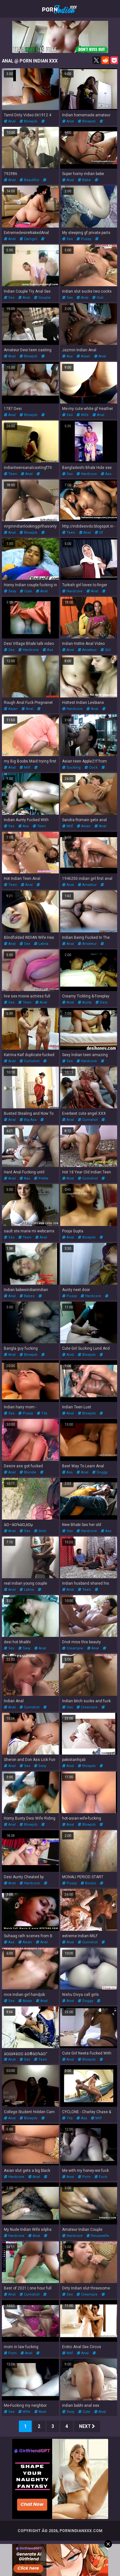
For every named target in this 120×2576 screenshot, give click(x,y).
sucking (73, 767)
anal (12, 121)
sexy (12, 591)
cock (93, 767)
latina (43, 944)
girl (107, 650)
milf (27, 767)
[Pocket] (114, 60)
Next (85, 2426)
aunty (86, 1002)
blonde (30, 1472)
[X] (96, 60)
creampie (74, 1648)
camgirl (30, 239)
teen (12, 474)
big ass (30, 1120)
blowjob (30, 121)
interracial (71, 2357)
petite (43, 1178)
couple (44, 298)
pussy (86, 239)
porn (86, 2177)
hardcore (88, 474)
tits (44, 1413)
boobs (90, 1883)
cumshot (31, 1061)
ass (69, 356)
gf (101, 533)
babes (29, 1296)
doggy (102, 1472)
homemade (14, 772)
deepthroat (13, 713)
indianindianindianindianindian (30, 1300)
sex (69, 239)
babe (86, 180)
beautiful (31, 180)
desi (103, 1002)
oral (100, 298)
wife (84, 415)
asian (85, 356)
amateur (89, 650)
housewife (100, 2236)
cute (28, 591)
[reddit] (105, 60)
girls (42, 1531)
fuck (103, 2177)
